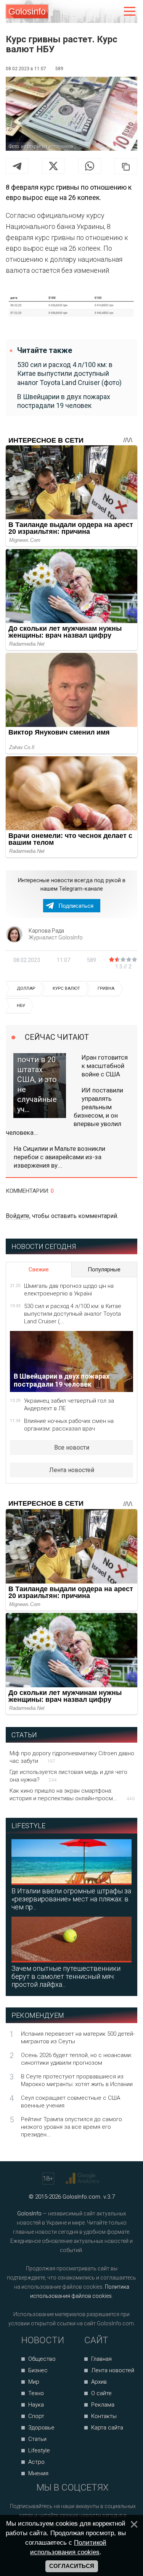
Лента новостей (72, 1470)
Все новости (72, 1447)
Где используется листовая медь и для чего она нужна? (68, 1776)
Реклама (103, 2405)
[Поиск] (98, 12)
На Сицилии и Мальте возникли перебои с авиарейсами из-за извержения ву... (59, 1157)
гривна (106, 988)
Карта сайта (107, 2428)
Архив (99, 2382)
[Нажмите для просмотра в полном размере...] (71, 306)
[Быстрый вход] (113, 12)
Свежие (39, 1269)
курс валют (66, 988)
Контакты (104, 2416)
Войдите (18, 1216)
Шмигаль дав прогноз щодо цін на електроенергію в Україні (69, 1290)
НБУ (21, 1006)
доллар (26, 988)
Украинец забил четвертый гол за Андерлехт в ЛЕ (69, 1405)
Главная (101, 2359)
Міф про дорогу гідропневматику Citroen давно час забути (72, 1757)
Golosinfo (27, 11)
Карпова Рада (46, 931)
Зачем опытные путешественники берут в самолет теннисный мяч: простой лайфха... (66, 1976)
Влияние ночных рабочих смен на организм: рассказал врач (69, 1425)
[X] (53, 166)
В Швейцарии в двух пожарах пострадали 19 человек (64, 401)
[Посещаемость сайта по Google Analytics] (83, 2178)
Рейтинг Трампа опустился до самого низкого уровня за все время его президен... (71, 2127)
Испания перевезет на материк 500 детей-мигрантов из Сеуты (78, 2038)
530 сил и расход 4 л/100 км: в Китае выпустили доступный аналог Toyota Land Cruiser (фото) (69, 374)
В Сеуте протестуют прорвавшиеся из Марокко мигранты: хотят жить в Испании (77, 2080)
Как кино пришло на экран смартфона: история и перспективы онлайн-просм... (72, 1795)
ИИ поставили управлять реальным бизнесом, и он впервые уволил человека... (64, 1111)
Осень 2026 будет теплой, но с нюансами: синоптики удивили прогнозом (76, 2059)
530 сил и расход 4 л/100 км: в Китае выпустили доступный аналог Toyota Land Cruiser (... (73, 1314)
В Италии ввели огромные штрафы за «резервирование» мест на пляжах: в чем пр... (71, 1899)
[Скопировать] (126, 166)
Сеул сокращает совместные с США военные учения (71, 2102)
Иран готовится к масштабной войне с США (105, 1066)
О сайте (101, 2393)
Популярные (104, 1269)
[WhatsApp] (90, 166)
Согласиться (72, 2566)
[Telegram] (17, 166)
